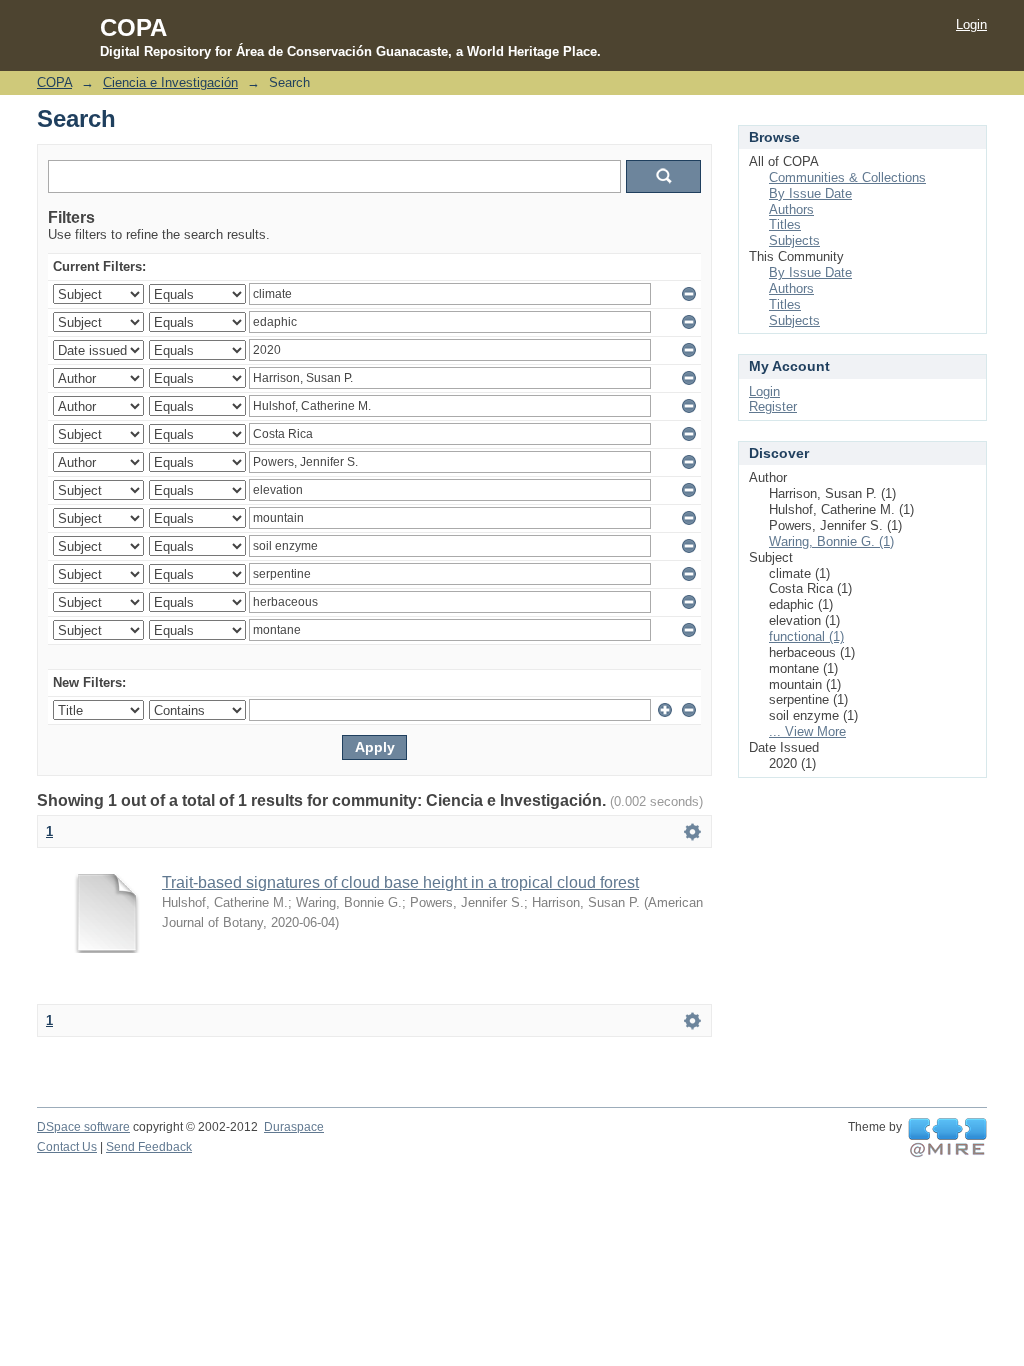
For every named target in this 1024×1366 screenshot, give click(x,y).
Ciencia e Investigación (170, 82)
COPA (54, 82)
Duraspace (294, 1127)
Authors (791, 209)
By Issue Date (810, 193)
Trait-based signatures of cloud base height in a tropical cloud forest (400, 882)
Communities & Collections (847, 177)
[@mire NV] (947, 1138)
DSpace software (83, 1127)
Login (971, 24)
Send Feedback (149, 1147)
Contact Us (67, 1147)
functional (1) (806, 636)
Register (773, 406)
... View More (807, 731)
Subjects (794, 240)
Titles (785, 224)
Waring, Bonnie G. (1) (831, 541)
